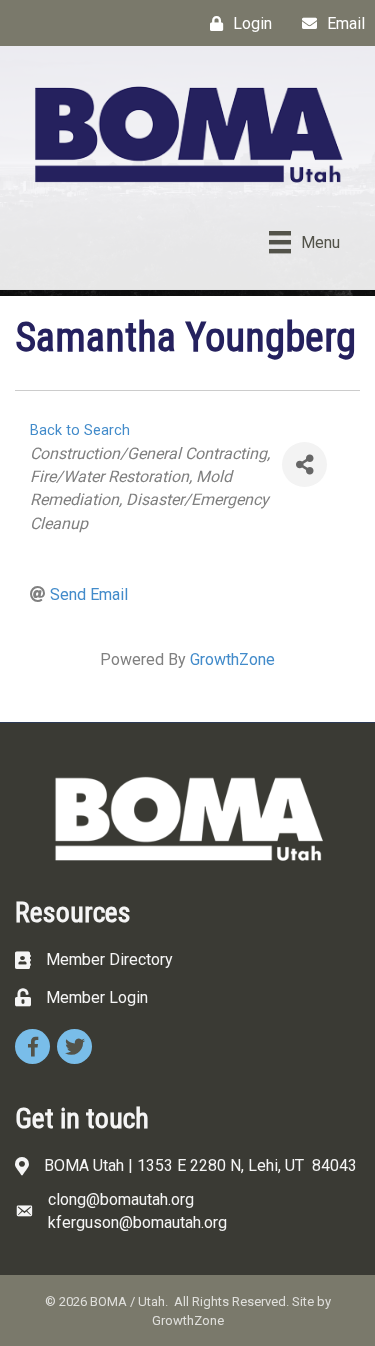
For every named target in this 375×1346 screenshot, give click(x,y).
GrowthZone (232, 659)
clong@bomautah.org (121, 1199)
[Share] (304, 464)
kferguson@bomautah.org (137, 1222)
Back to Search (80, 430)
